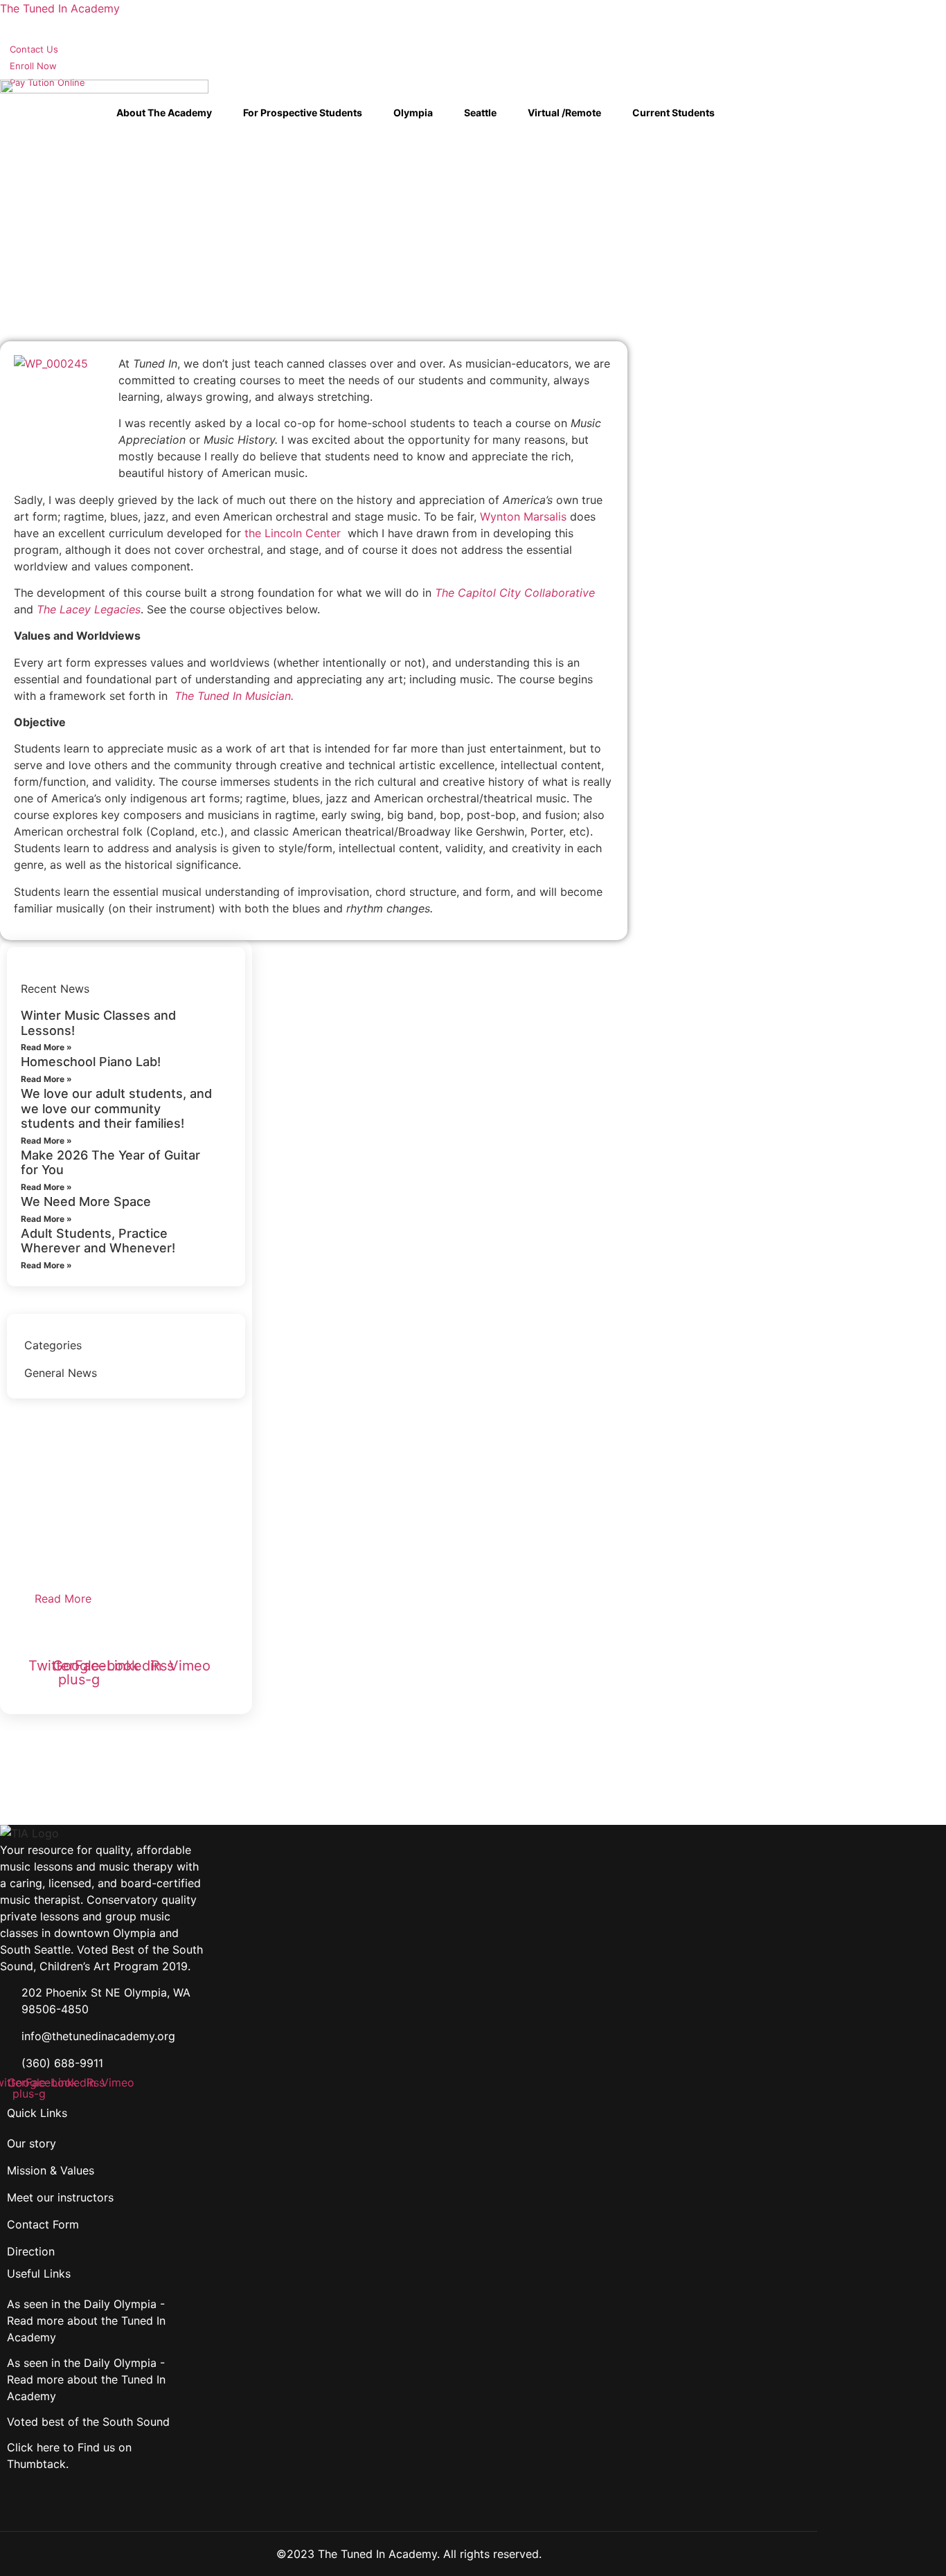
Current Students (673, 112)
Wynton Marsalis (523, 516)
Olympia (413, 112)
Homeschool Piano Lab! (91, 1062)
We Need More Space (86, 1201)
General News (61, 1373)
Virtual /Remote (564, 112)
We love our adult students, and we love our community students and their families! (116, 1108)
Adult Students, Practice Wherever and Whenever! (98, 1241)
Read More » (46, 1047)
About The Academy (164, 112)
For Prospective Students (303, 112)
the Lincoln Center (293, 533)
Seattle (480, 112)
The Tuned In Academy (60, 8)
